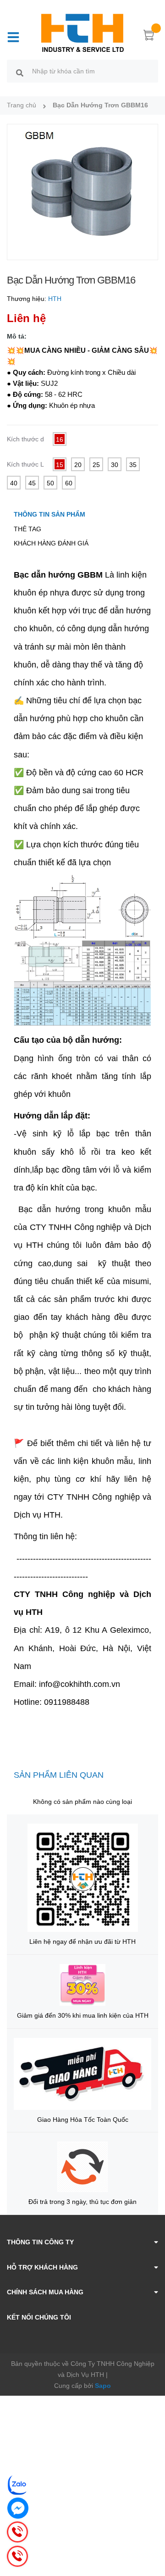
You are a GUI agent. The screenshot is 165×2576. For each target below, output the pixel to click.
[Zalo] (18, 2485)
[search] (20, 72)
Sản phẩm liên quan (59, 1775)
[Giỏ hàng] (149, 37)
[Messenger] (18, 2508)
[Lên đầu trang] (151, 2532)
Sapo (103, 2386)
